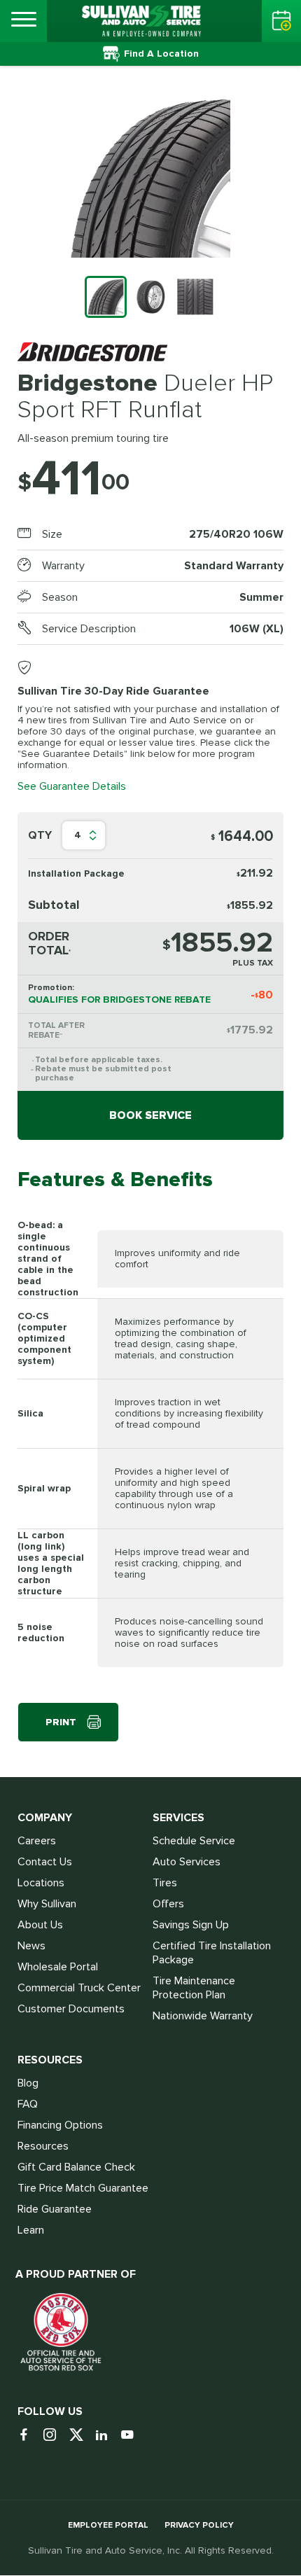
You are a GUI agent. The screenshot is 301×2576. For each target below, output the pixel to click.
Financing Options (60, 2125)
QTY (40, 835)
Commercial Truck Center (79, 1988)
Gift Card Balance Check (76, 2167)
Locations (41, 1883)
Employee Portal (108, 2525)
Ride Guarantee (55, 2209)
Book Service (150, 1115)
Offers (168, 1904)
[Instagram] (55, 2436)
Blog (28, 2083)
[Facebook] (29, 2436)
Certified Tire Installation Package (212, 1953)
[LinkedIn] (107, 2436)
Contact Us (45, 1862)
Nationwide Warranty (203, 2016)
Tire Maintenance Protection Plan (194, 1988)
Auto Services (187, 1862)
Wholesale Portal (58, 1967)
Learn (31, 2230)
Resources (43, 2146)
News (31, 1946)
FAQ (28, 2104)
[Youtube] (133, 2436)
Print (61, 1722)
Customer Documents (71, 2009)
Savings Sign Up (191, 1925)
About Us (40, 1925)
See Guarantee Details (72, 786)
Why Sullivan (47, 1904)
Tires (165, 1883)
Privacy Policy (199, 2525)
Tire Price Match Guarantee (83, 2188)
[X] (81, 2436)
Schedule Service (194, 1841)
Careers (37, 1841)
